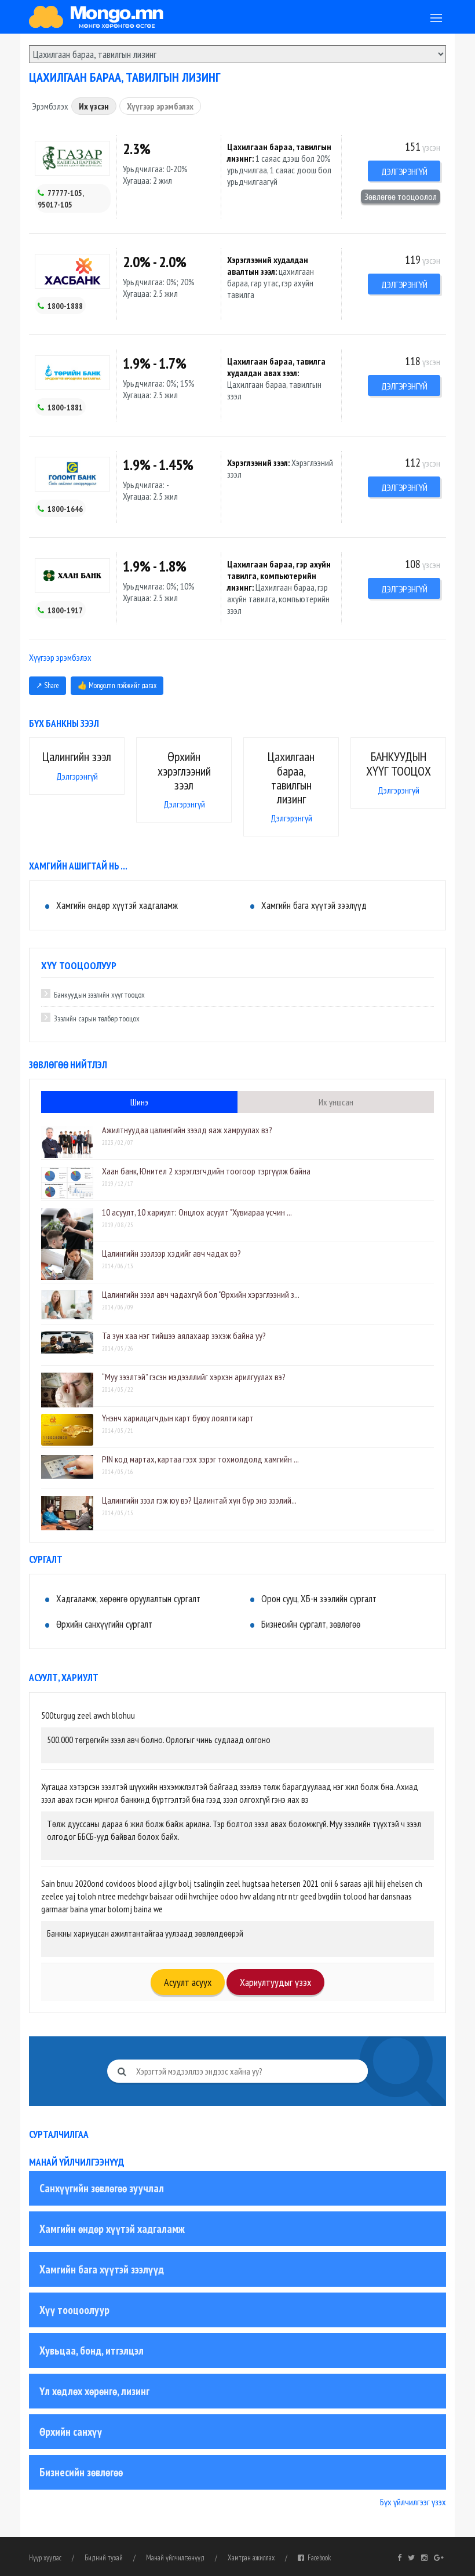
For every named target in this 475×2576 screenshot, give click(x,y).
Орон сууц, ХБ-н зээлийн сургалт (319, 1599)
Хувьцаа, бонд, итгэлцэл (92, 2351)
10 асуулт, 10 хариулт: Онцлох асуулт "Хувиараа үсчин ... (197, 1212)
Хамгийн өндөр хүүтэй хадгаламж (117, 905)
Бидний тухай (104, 2558)
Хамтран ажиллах (251, 2558)
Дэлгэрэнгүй (404, 172)
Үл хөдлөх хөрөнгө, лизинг (94, 2391)
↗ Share (47, 685)
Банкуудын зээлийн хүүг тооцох (99, 995)
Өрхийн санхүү (71, 2432)
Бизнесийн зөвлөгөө (81, 2472)
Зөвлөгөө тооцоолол (401, 197)
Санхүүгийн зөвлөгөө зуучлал (102, 2188)
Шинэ (139, 1102)
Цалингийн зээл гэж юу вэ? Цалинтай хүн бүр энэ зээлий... (199, 1500)
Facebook (317, 2558)
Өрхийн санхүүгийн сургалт (104, 1624)
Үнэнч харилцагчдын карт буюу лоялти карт (178, 1418)
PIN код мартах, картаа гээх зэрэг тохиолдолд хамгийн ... (200, 1459)
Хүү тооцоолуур (74, 2310)
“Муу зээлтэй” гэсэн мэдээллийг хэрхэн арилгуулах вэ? (194, 1377)
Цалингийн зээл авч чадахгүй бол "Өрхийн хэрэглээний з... (201, 1294)
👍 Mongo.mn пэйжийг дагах (117, 685)
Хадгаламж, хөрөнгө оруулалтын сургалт (128, 1599)
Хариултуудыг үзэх (275, 1982)
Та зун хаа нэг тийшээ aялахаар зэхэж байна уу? (184, 1336)
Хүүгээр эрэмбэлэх (160, 106)
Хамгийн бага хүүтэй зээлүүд (314, 905)
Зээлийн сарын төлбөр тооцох (97, 1018)
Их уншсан (336, 1102)
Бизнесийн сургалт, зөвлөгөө (311, 1624)
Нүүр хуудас (45, 2558)
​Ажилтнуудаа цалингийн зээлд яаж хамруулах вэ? (187, 1130)
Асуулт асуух (188, 1982)
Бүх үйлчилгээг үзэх (413, 2502)
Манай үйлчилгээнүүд (175, 2558)
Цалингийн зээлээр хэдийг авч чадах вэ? (171, 1253)
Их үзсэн (94, 106)
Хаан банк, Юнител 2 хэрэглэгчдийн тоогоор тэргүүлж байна (206, 1171)
